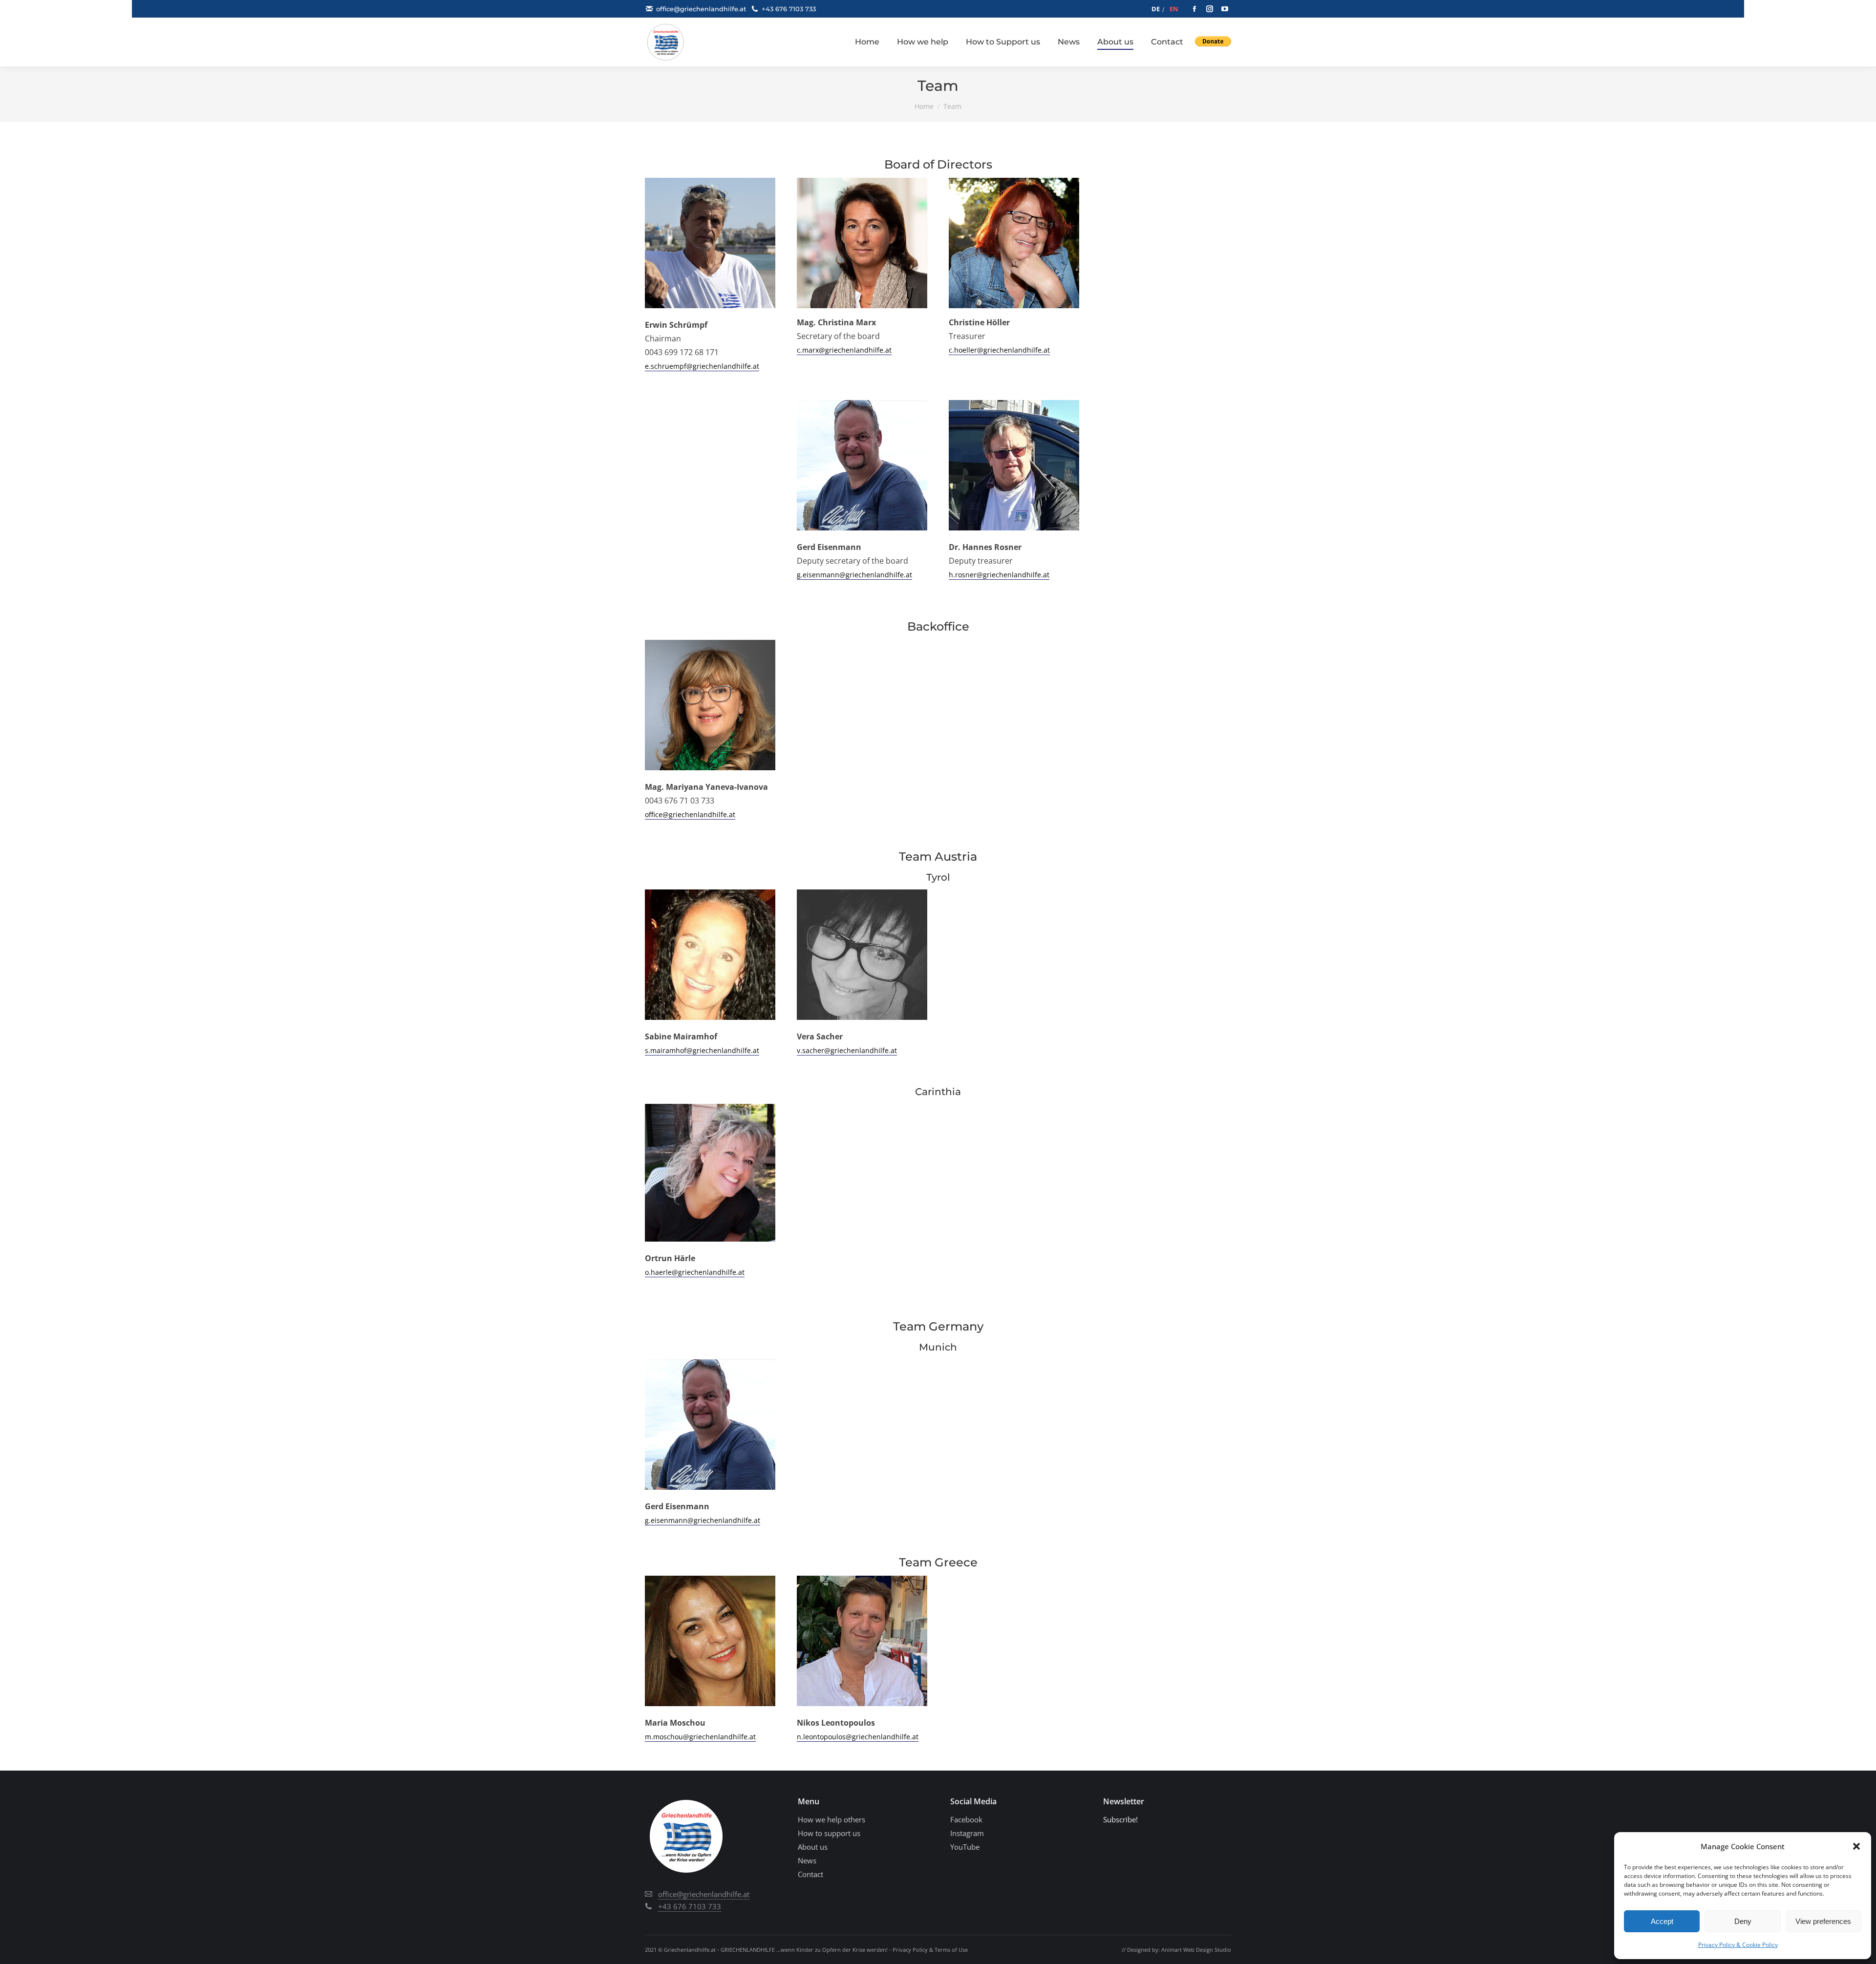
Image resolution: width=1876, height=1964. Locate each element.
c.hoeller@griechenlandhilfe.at (999, 350)
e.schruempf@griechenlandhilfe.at (702, 366)
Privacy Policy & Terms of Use (930, 1950)
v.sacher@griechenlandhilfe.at (847, 1050)
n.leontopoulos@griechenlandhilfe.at (858, 1737)
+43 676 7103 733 (789, 9)
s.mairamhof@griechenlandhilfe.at (702, 1050)
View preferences (1823, 1921)
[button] (1856, 1846)
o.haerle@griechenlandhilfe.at (695, 1272)
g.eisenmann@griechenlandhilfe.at (854, 575)
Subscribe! (1120, 1819)
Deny (1743, 1921)
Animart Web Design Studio (1196, 1950)
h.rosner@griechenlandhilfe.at (999, 575)
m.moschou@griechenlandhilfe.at (700, 1737)
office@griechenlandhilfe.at (701, 9)
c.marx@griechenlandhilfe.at (844, 350)
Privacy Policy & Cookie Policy (1738, 1945)
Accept (1662, 1921)
